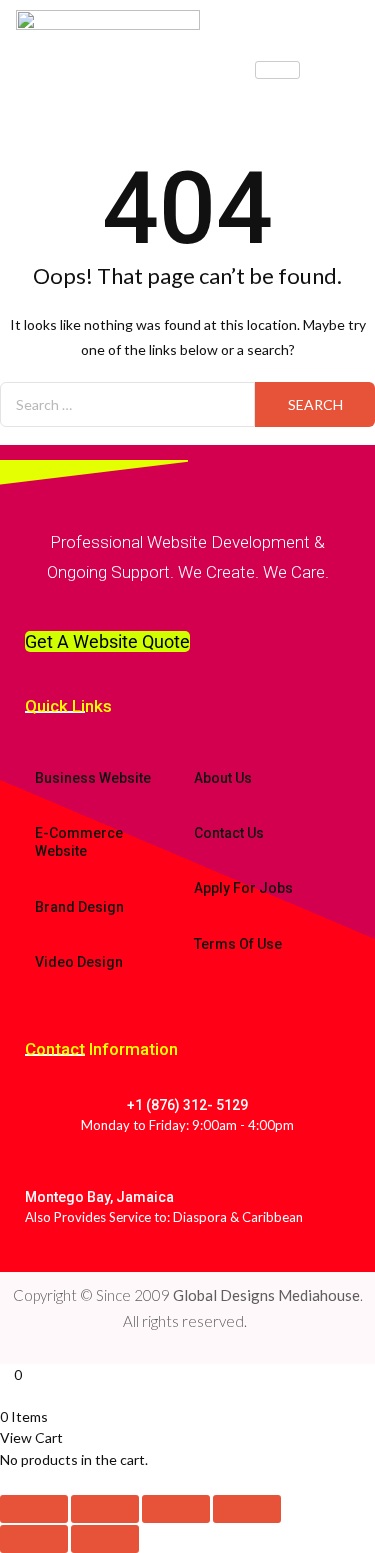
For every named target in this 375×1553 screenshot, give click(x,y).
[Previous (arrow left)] (34, 1539)
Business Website (93, 778)
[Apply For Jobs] (197, 851)
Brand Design (79, 907)
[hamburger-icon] (277, 70)
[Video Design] (38, 925)
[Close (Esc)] (247, 1509)
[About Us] (197, 741)
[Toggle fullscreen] (105, 1509)
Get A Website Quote (107, 641)
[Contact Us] (197, 796)
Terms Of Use (238, 944)
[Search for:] (127, 404)
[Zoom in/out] (34, 1509)
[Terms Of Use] (197, 907)
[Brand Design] (38, 870)
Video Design (79, 962)
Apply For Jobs (243, 888)
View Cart (31, 1437)
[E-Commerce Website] (38, 796)
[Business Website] (38, 741)
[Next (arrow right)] (105, 1539)
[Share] (176, 1509)
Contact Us (229, 833)
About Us (223, 778)
